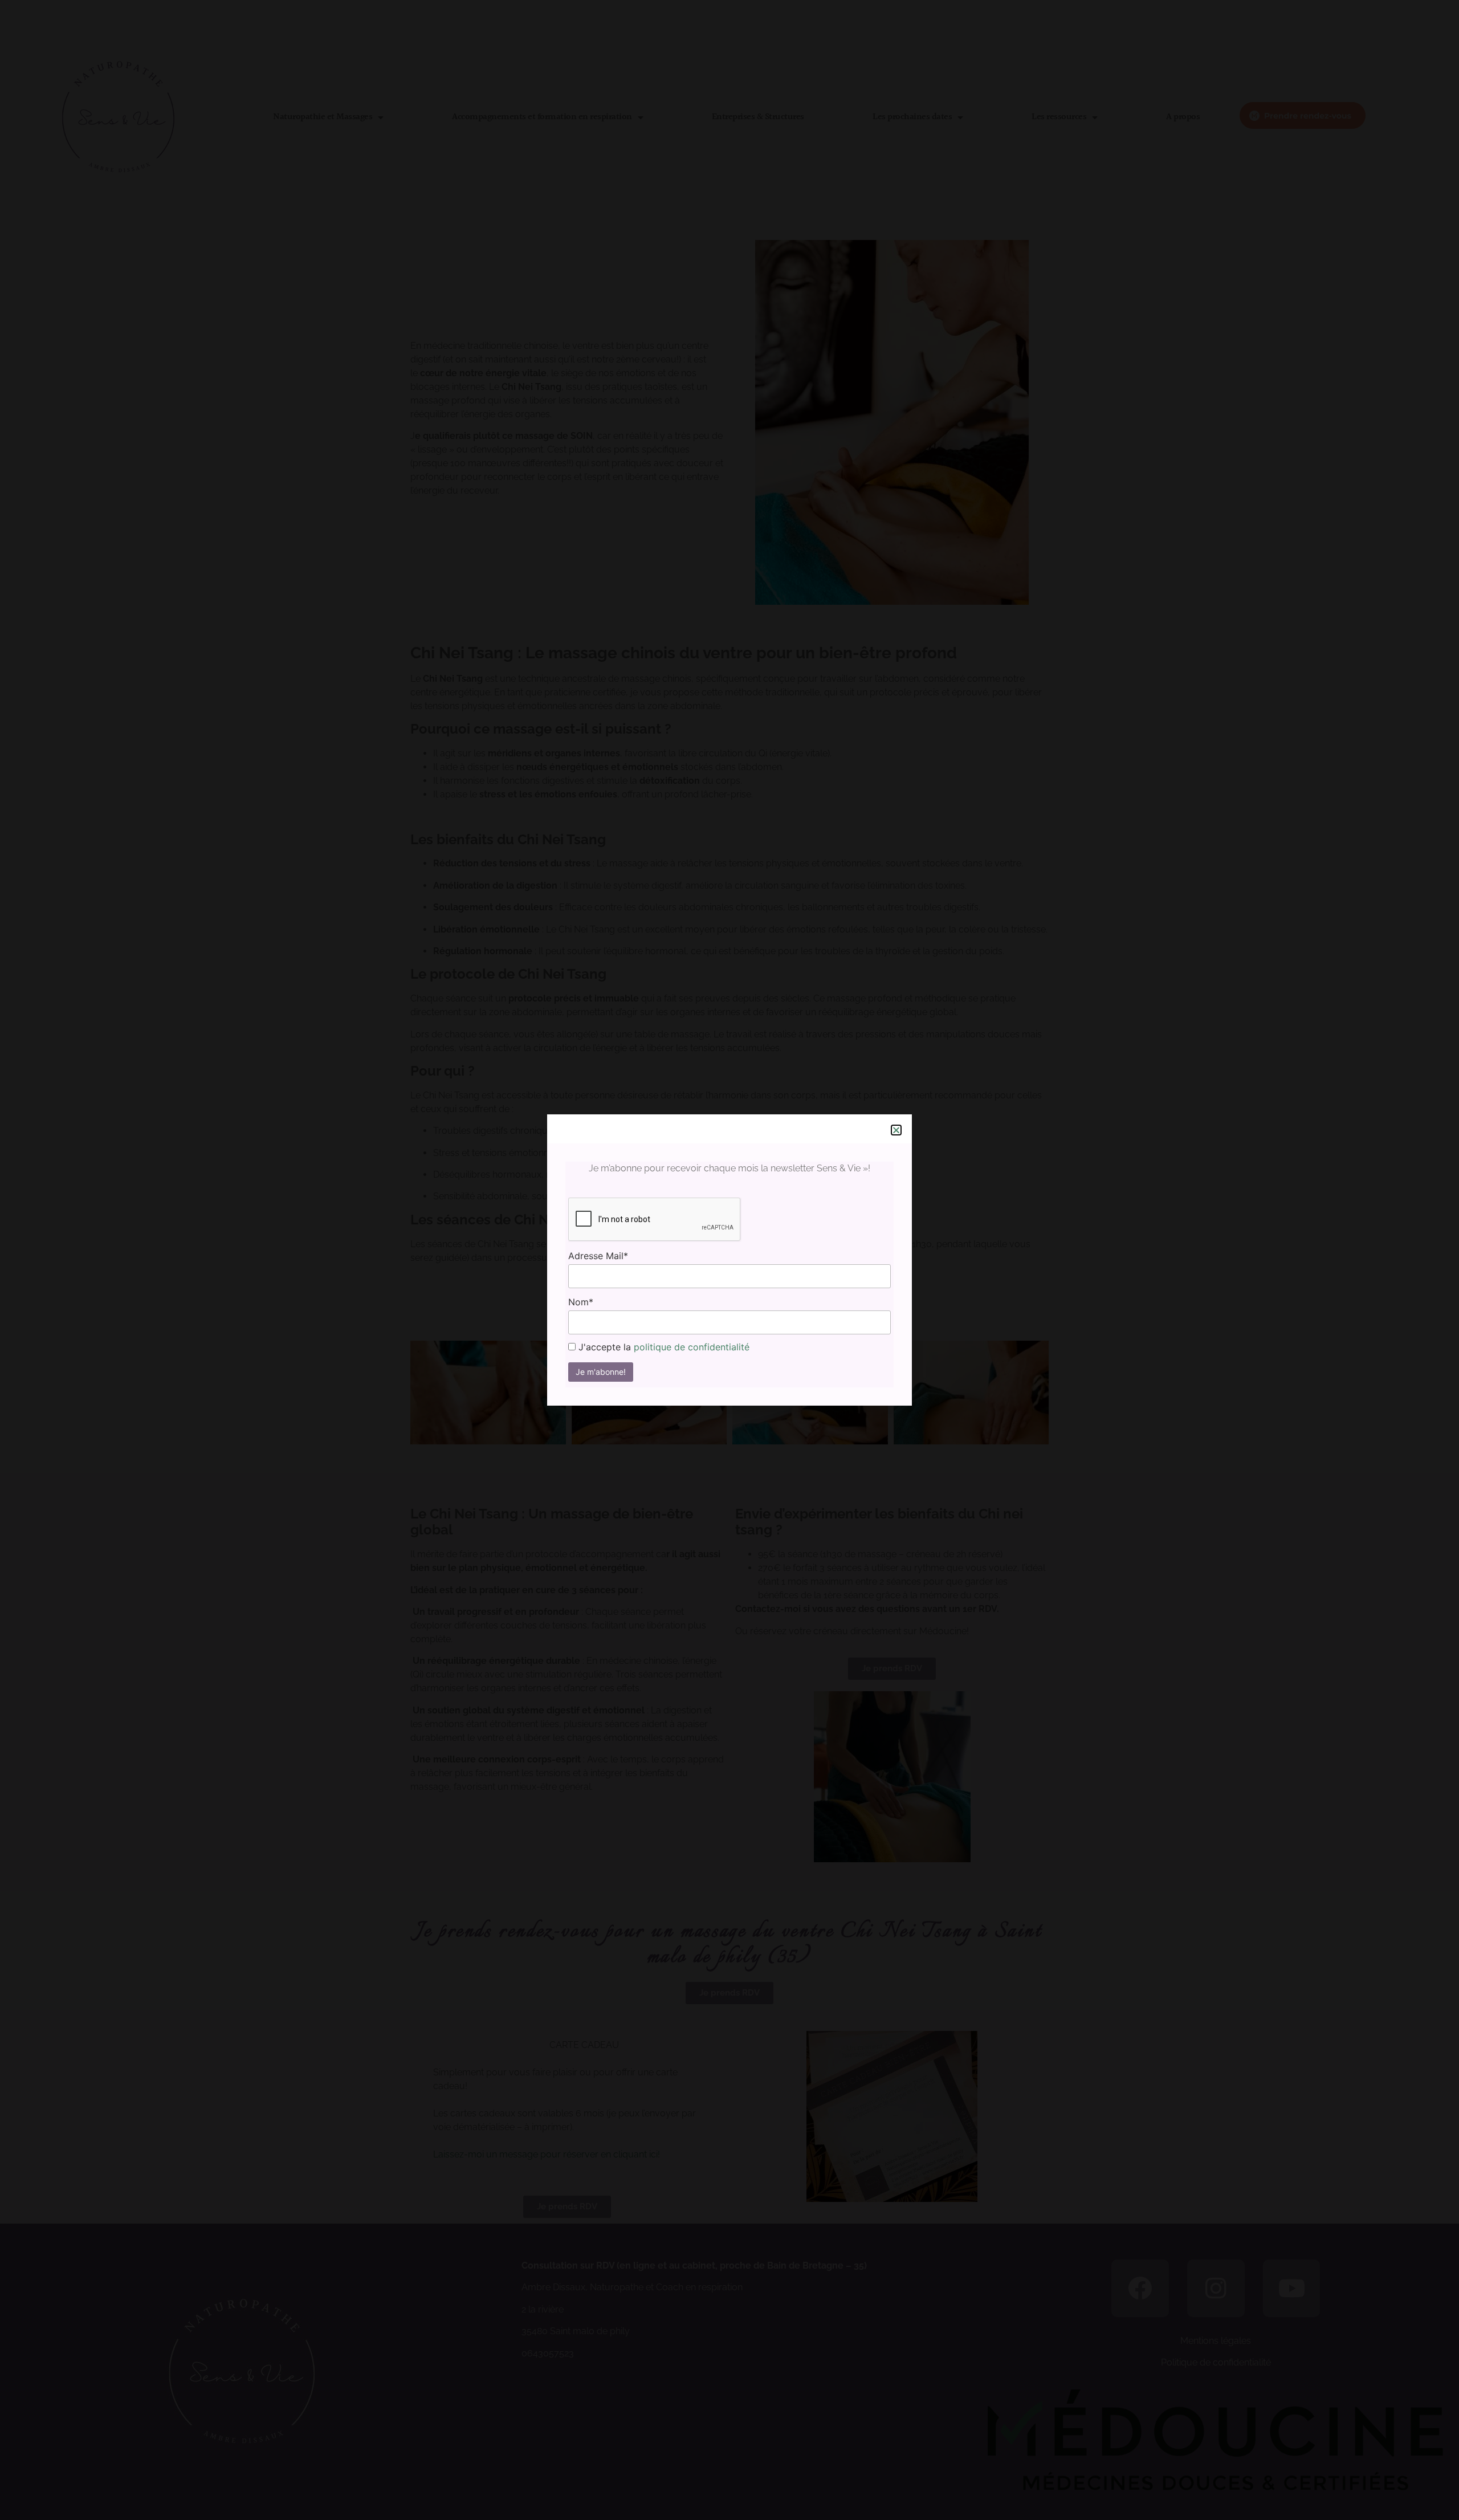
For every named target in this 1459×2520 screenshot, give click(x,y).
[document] (729, 1260)
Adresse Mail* (598, 1256)
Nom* (581, 1302)
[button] (896, 1130)
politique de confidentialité (692, 1347)
